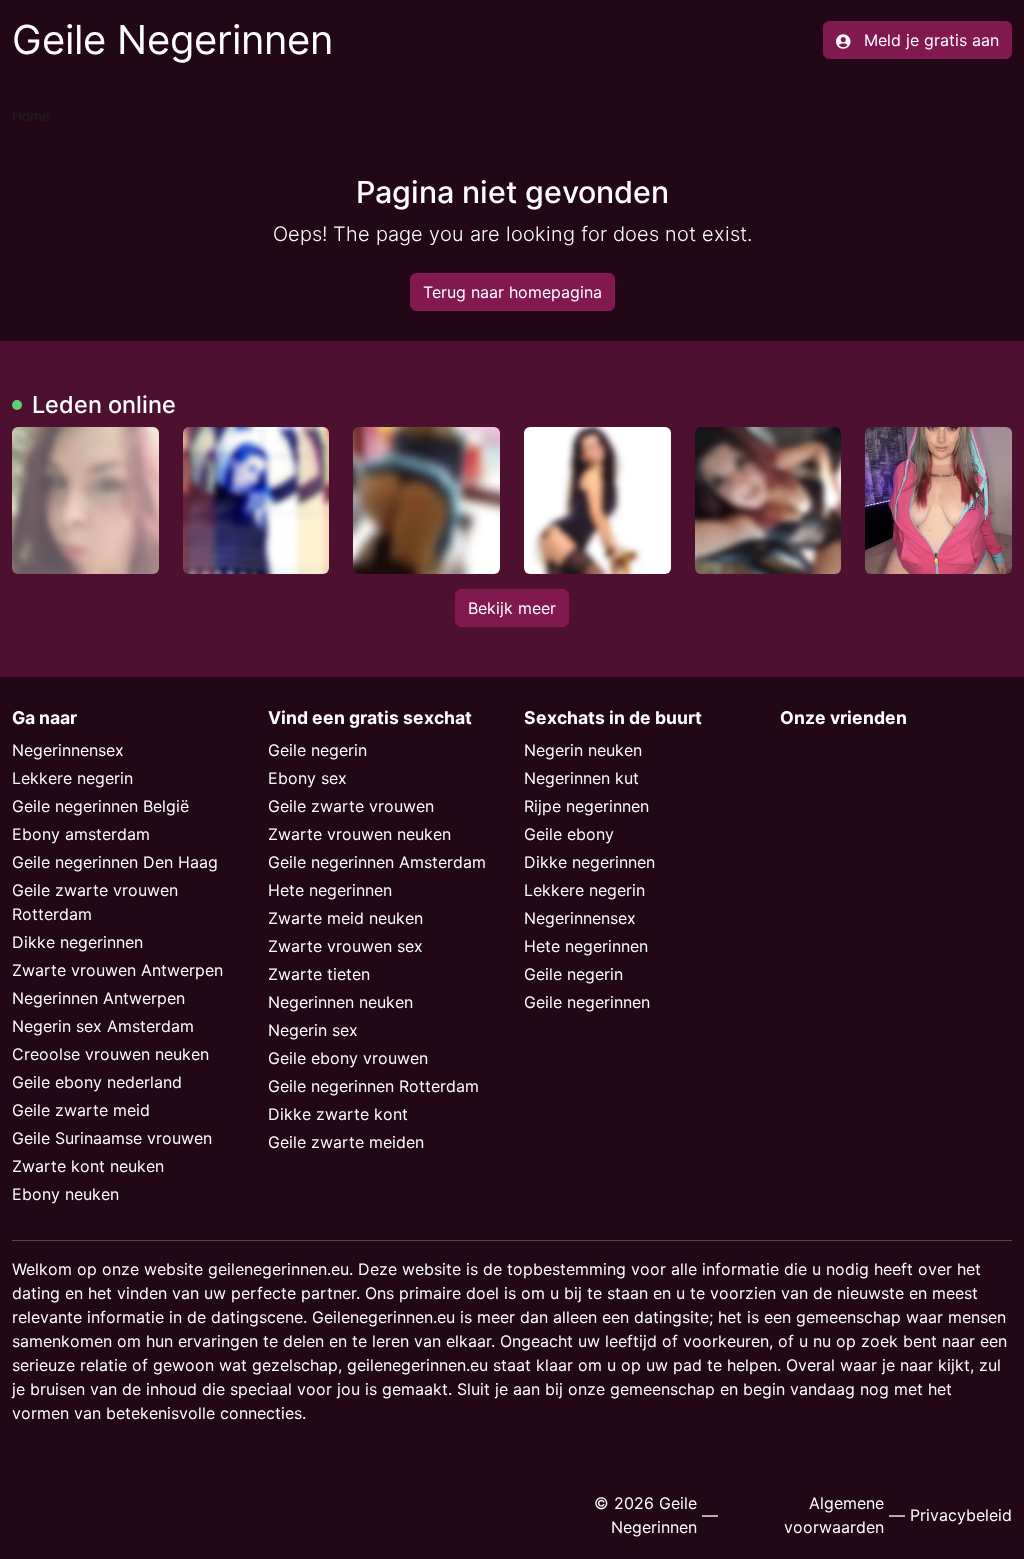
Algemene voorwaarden (834, 1515)
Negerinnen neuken (340, 1002)
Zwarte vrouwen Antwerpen (117, 970)
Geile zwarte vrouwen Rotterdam (95, 902)
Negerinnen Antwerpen (98, 998)
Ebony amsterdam (81, 834)
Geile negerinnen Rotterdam (373, 1086)
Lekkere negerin (72, 778)
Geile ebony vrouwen (348, 1058)
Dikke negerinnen (77, 942)
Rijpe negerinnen (586, 806)
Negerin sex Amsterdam (103, 1026)
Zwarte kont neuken (88, 1166)
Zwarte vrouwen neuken (359, 834)
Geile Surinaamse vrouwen (112, 1138)
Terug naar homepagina (512, 292)
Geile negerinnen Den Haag (115, 862)
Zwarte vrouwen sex (345, 946)
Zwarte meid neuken (345, 918)
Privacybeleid (961, 1515)
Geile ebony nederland (97, 1082)
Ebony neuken (65, 1194)
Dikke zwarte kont (338, 1114)
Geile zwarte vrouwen (351, 806)
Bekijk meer (512, 608)
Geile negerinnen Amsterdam (377, 862)
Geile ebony (569, 834)
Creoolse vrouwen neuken (110, 1054)
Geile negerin (317, 750)
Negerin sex (313, 1030)
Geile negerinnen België (100, 806)
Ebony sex (307, 778)
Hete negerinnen (330, 890)
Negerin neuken (583, 750)
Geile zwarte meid (81, 1110)
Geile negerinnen (587, 1002)
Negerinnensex (68, 750)
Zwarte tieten (319, 974)
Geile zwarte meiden (346, 1142)
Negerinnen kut (581, 778)
